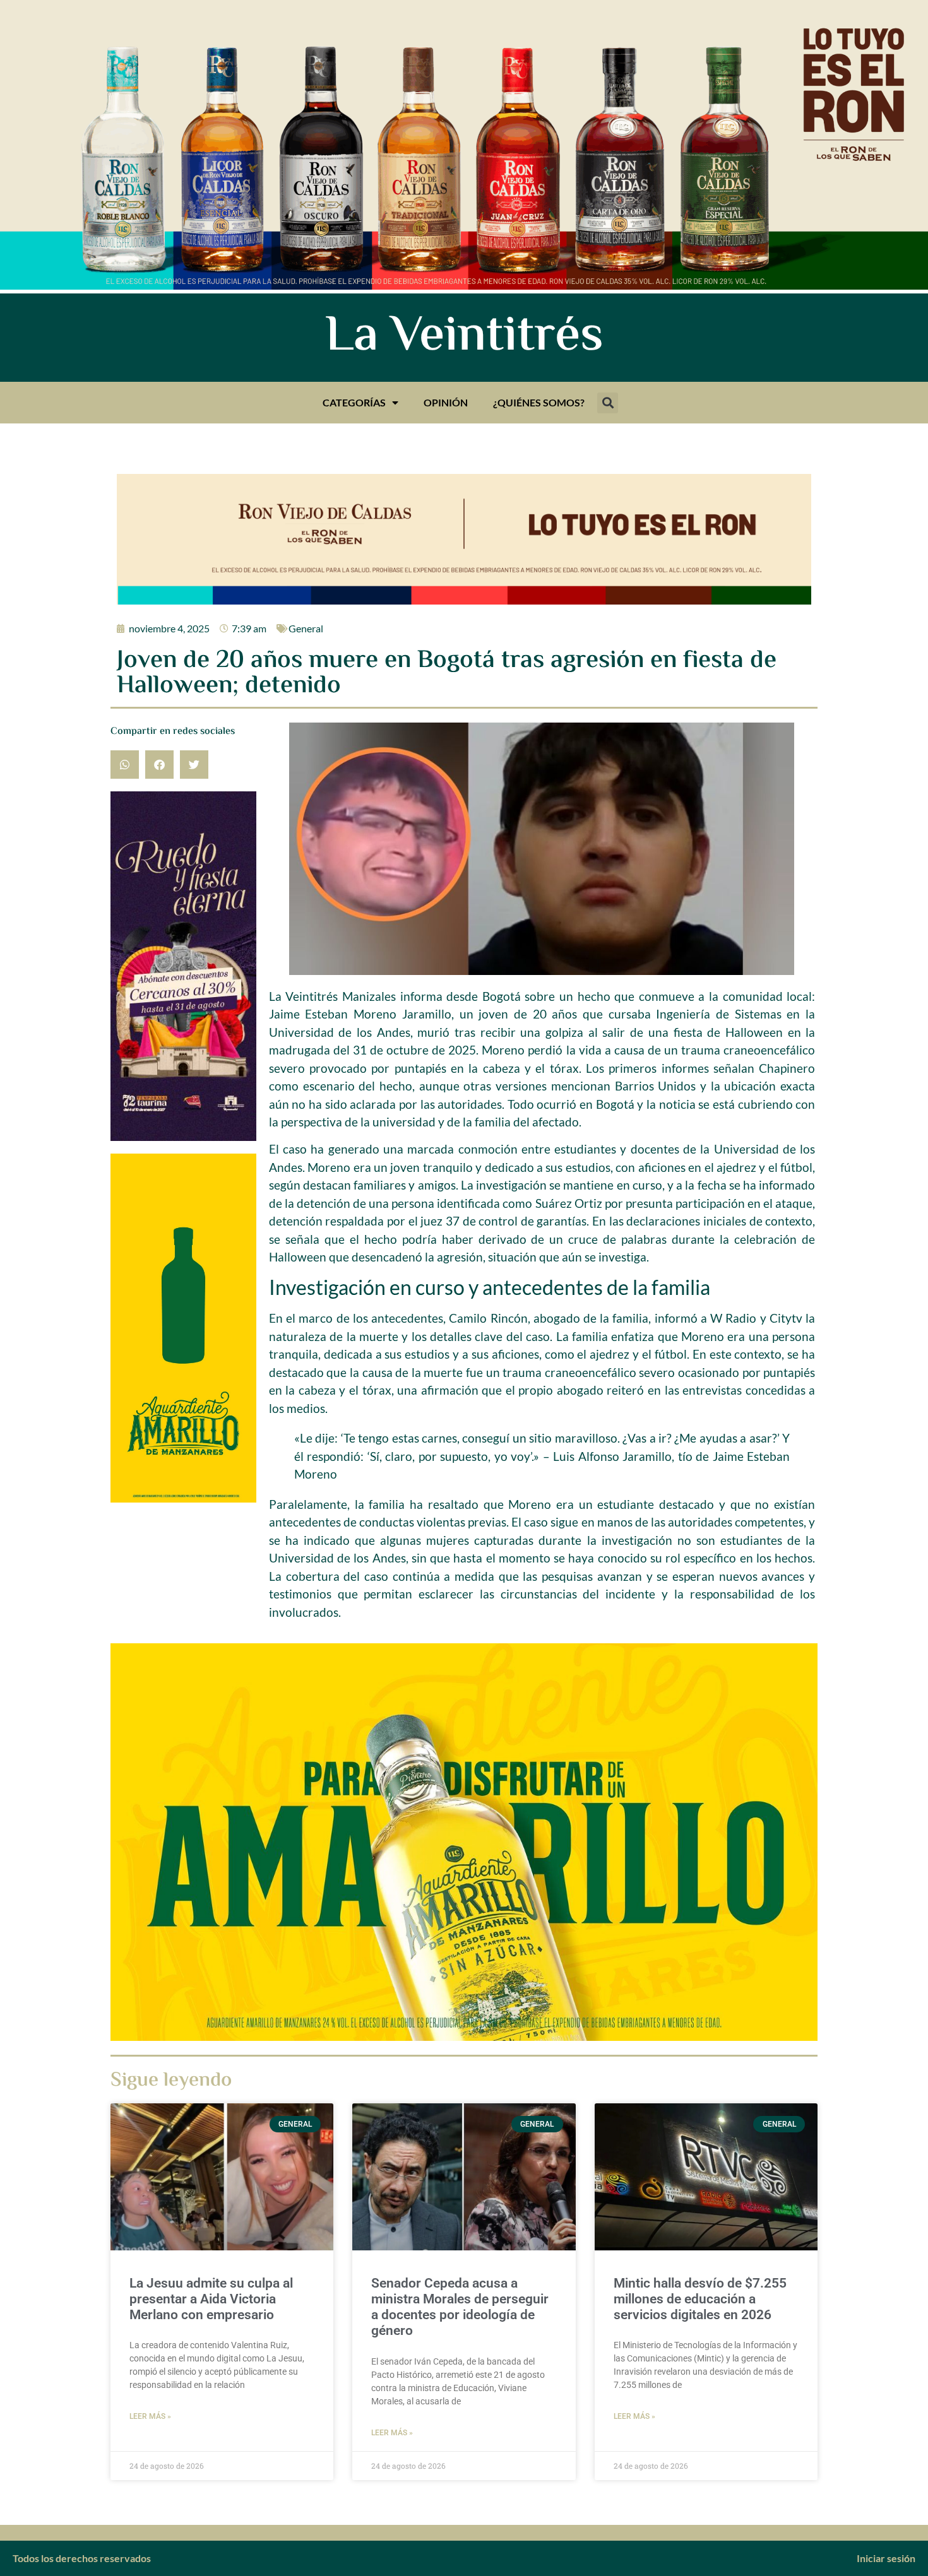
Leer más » (150, 2416)
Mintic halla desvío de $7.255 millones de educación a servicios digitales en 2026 (700, 2299)
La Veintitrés (464, 338)
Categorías (354, 402)
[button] (608, 403)
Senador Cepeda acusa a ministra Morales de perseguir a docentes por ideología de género (460, 2307)
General (306, 628)
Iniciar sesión (886, 2558)
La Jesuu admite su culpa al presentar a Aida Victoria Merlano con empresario (211, 2299)
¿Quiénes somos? (539, 402)
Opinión (446, 402)
